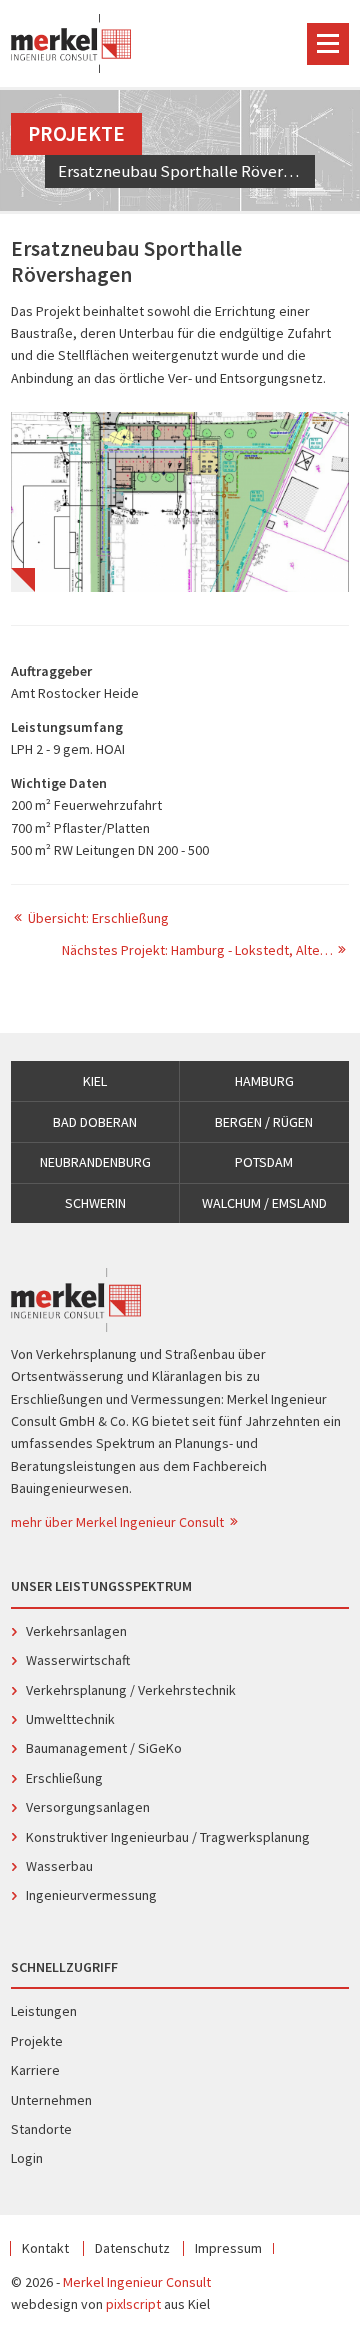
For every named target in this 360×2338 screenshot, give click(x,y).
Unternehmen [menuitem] (51, 2100)
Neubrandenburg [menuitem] (95, 1162)
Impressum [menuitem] (228, 2248)
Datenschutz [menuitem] (132, 2248)
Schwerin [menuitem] (95, 1203)
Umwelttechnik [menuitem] (70, 1719)
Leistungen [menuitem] (44, 2011)
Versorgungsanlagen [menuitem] (88, 1807)
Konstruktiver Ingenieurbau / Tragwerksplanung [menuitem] (168, 1837)
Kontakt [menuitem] (45, 2248)
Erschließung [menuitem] (64, 1778)
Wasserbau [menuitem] (59, 1866)
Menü (328, 44)
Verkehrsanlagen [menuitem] (76, 1631)
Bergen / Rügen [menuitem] (264, 1122)
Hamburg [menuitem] (264, 1081)
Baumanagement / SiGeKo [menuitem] (104, 1748)
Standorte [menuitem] (41, 2129)
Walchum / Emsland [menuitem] (264, 1203)
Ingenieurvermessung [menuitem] (91, 1895)
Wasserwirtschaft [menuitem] (78, 1660)
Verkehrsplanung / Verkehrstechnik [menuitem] (131, 1690)
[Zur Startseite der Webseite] (71, 43)
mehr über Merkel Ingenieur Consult (119, 1522)
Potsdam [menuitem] (264, 1162)
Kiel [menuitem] (95, 1081)
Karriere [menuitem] (35, 2070)
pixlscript (133, 2304)
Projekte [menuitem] (37, 2041)
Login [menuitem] (27, 2158)
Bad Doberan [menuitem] (95, 1122)
